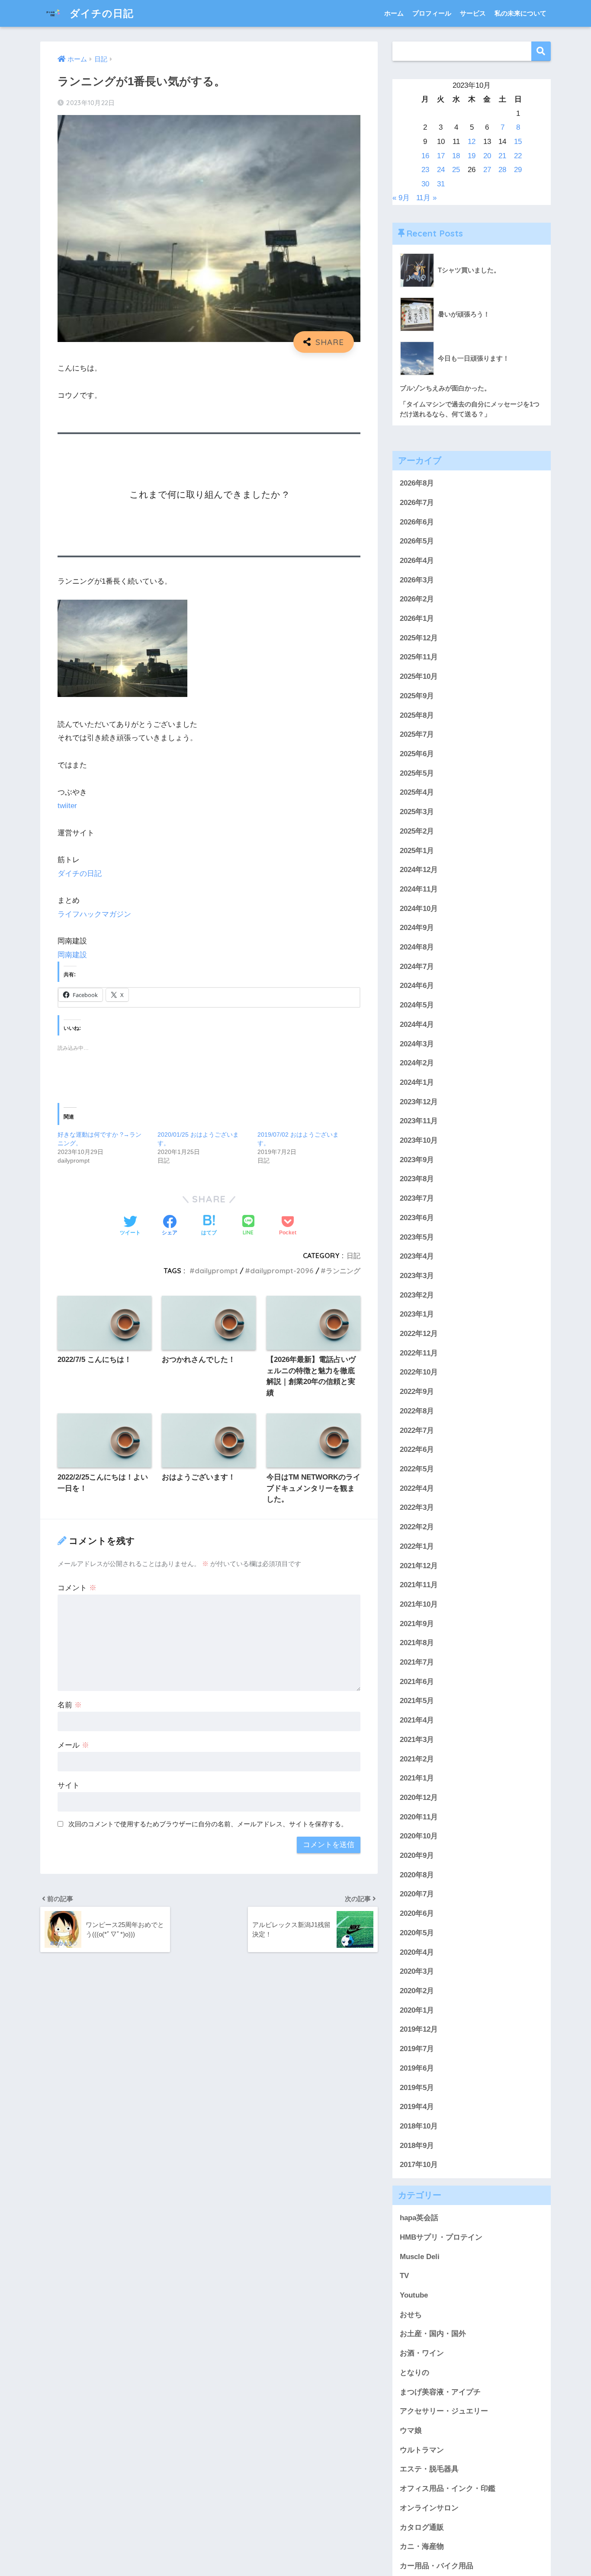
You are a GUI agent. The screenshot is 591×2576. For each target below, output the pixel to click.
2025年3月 (417, 812)
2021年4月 (417, 1720)
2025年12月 (419, 638)
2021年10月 (419, 1604)
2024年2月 (417, 1063)
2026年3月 (417, 580)
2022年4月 (417, 1488)
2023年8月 (417, 1179)
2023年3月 (417, 1276)
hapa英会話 (419, 2218)
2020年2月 (417, 1991)
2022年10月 (419, 1373)
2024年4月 (417, 1024)
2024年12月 (419, 870)
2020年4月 (417, 1952)
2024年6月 (417, 986)
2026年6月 (417, 522)
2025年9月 (417, 696)
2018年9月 (417, 2146)
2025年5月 (417, 773)
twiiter (67, 806)
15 (518, 142)
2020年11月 (419, 1817)
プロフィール (432, 13)
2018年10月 (419, 2126)
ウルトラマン (422, 2450)
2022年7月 (417, 1430)
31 (441, 184)
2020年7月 (417, 1894)
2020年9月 (417, 1855)
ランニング (343, 1271)
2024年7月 (417, 967)
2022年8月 (417, 1411)
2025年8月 (417, 715)
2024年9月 (417, 928)
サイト (69, 1785)
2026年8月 (417, 483)
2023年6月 (417, 1218)
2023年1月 (417, 1314)
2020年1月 (417, 2010)
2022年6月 (417, 1449)
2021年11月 (419, 1585)
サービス (473, 13)
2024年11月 (419, 889)
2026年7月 (417, 503)
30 (425, 184)
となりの (414, 2373)
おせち (411, 2315)
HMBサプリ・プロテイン (441, 2237)
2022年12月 (419, 1334)
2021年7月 (417, 1662)
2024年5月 (417, 1005)
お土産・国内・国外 (433, 2334)
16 (425, 156)
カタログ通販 (422, 2527)
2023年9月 (417, 1160)
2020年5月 (417, 1933)
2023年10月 (419, 1140)
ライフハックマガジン (94, 914)
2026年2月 (417, 599)
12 (472, 142)
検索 (541, 51)
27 (487, 170)
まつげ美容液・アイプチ (440, 2392)
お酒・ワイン (422, 2353)
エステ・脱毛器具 (429, 2469)
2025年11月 (419, 657)
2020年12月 (419, 1798)
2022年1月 (417, 1546)
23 (425, 170)
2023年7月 (417, 1198)
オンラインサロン (429, 2508)
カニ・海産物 (422, 2546)
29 (518, 170)
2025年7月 (417, 734)
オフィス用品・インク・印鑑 (448, 2488)
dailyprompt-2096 (282, 1271)
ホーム (394, 13)
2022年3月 (417, 1508)
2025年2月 (417, 831)
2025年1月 (417, 851)
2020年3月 (417, 1971)
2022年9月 (417, 1392)
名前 (70, 1705)
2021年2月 (417, 1759)
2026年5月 (417, 541)
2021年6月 (417, 1682)
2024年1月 (417, 1082)
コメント (77, 1588)
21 (502, 156)
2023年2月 (417, 1295)
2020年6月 (417, 1913)
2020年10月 (419, 1836)
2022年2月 (417, 1527)
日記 (353, 1256)
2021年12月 (419, 1566)
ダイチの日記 (100, 13)
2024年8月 (417, 947)
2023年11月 (419, 1121)
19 (472, 156)
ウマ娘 (411, 2431)
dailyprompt (216, 1271)
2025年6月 (417, 754)
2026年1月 (417, 618)
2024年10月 (419, 909)
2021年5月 (417, 1701)
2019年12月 (419, 2030)
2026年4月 (417, 561)
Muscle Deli (420, 2257)
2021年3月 (417, 1740)
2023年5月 (417, 1237)
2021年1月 (417, 1778)
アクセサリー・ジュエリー (444, 2411)
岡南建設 (72, 955)
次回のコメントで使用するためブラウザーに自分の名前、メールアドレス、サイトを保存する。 (208, 1824)
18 (456, 156)
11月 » (426, 198)
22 (518, 156)
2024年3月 (417, 1044)
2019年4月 (417, 2107)
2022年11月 (419, 1353)
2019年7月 (417, 2049)
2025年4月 (417, 793)
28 (502, 170)
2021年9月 (417, 1624)
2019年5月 (417, 2088)
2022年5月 (417, 1469)
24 (441, 170)
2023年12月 (419, 1102)
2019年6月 (417, 2068)
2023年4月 (417, 1256)
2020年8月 (417, 1875)
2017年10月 (419, 2165)
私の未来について (520, 13)
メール (73, 1745)
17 (441, 156)
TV (404, 2276)
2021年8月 (417, 1643)
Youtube (414, 2295)
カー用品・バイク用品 (437, 2566)
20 (487, 156)
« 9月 (401, 198)
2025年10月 (419, 676)
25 (456, 170)
